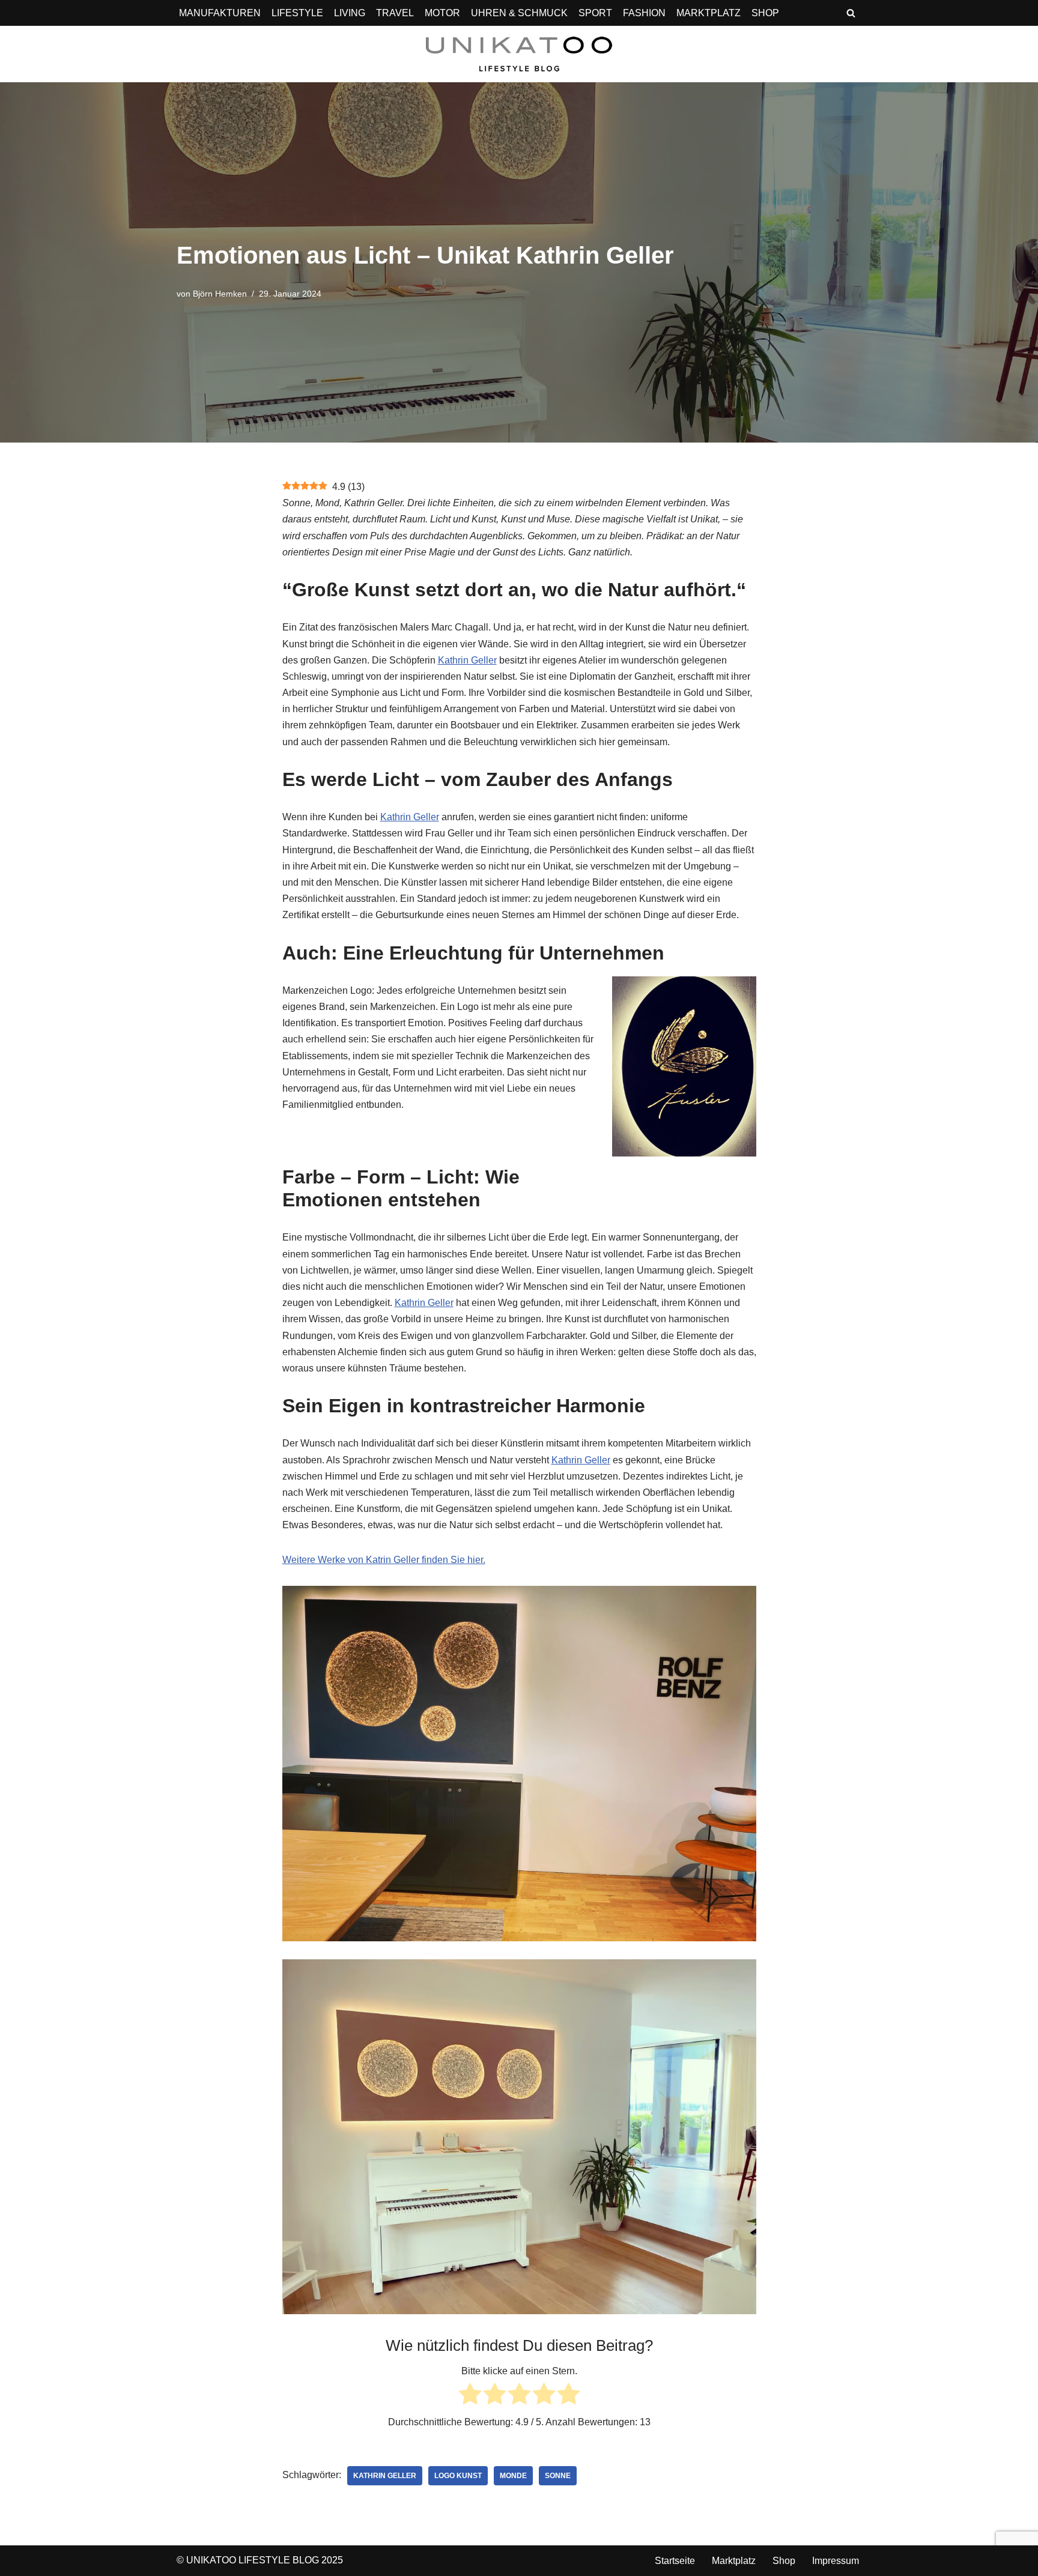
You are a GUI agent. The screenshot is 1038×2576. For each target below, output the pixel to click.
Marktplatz (734, 2561)
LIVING (350, 13)
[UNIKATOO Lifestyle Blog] (519, 54)
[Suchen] (851, 13)
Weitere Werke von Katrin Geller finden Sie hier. (384, 1560)
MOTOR (442, 13)
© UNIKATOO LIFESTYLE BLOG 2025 (260, 2560)
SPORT (595, 13)
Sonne (558, 2476)
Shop (784, 2561)
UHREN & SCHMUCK (519, 13)
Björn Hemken (220, 294)
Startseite (675, 2561)
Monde (513, 2476)
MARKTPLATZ (709, 13)
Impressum (836, 2561)
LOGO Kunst (458, 2476)
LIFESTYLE (297, 13)
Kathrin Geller (467, 660)
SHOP (765, 13)
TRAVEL (395, 13)
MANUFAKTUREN (220, 13)
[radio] (470, 2396)
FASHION (644, 13)
